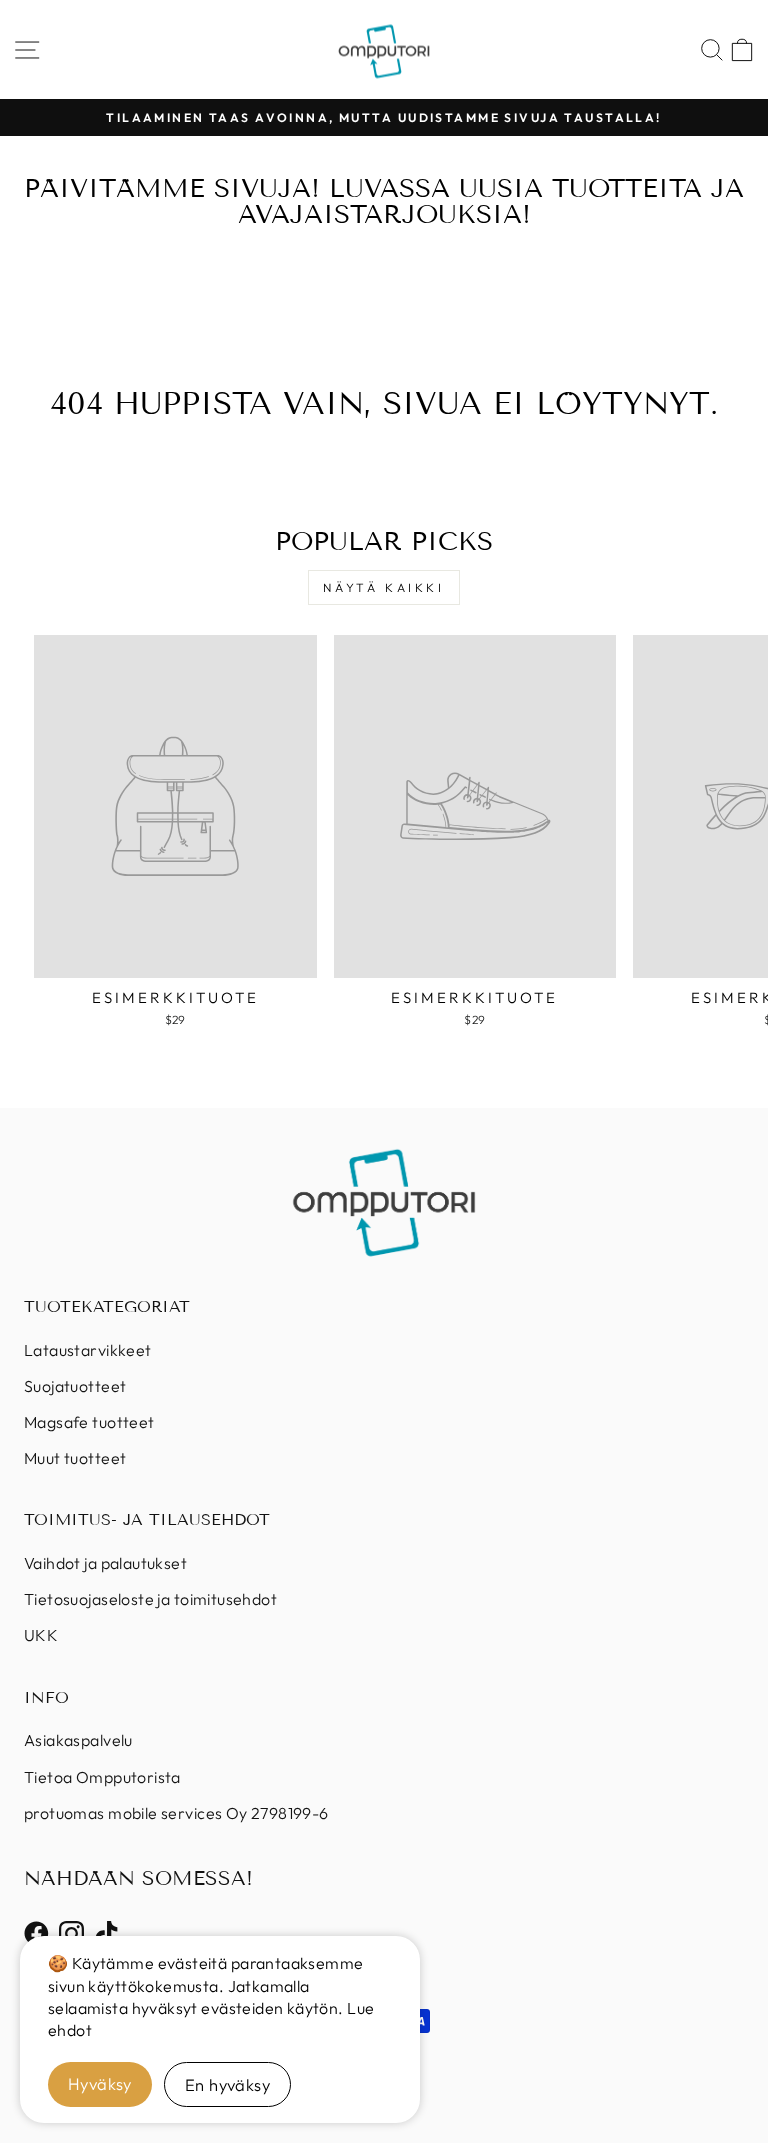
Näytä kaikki (383, 587)
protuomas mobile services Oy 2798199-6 (176, 1813)
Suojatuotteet (75, 1386)
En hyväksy (227, 2084)
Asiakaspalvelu (78, 1740)
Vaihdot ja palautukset (105, 1563)
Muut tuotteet (75, 1458)
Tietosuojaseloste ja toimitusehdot (150, 1599)
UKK (41, 1635)
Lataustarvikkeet (88, 1350)
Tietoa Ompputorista (102, 1777)
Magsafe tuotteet (89, 1422)
